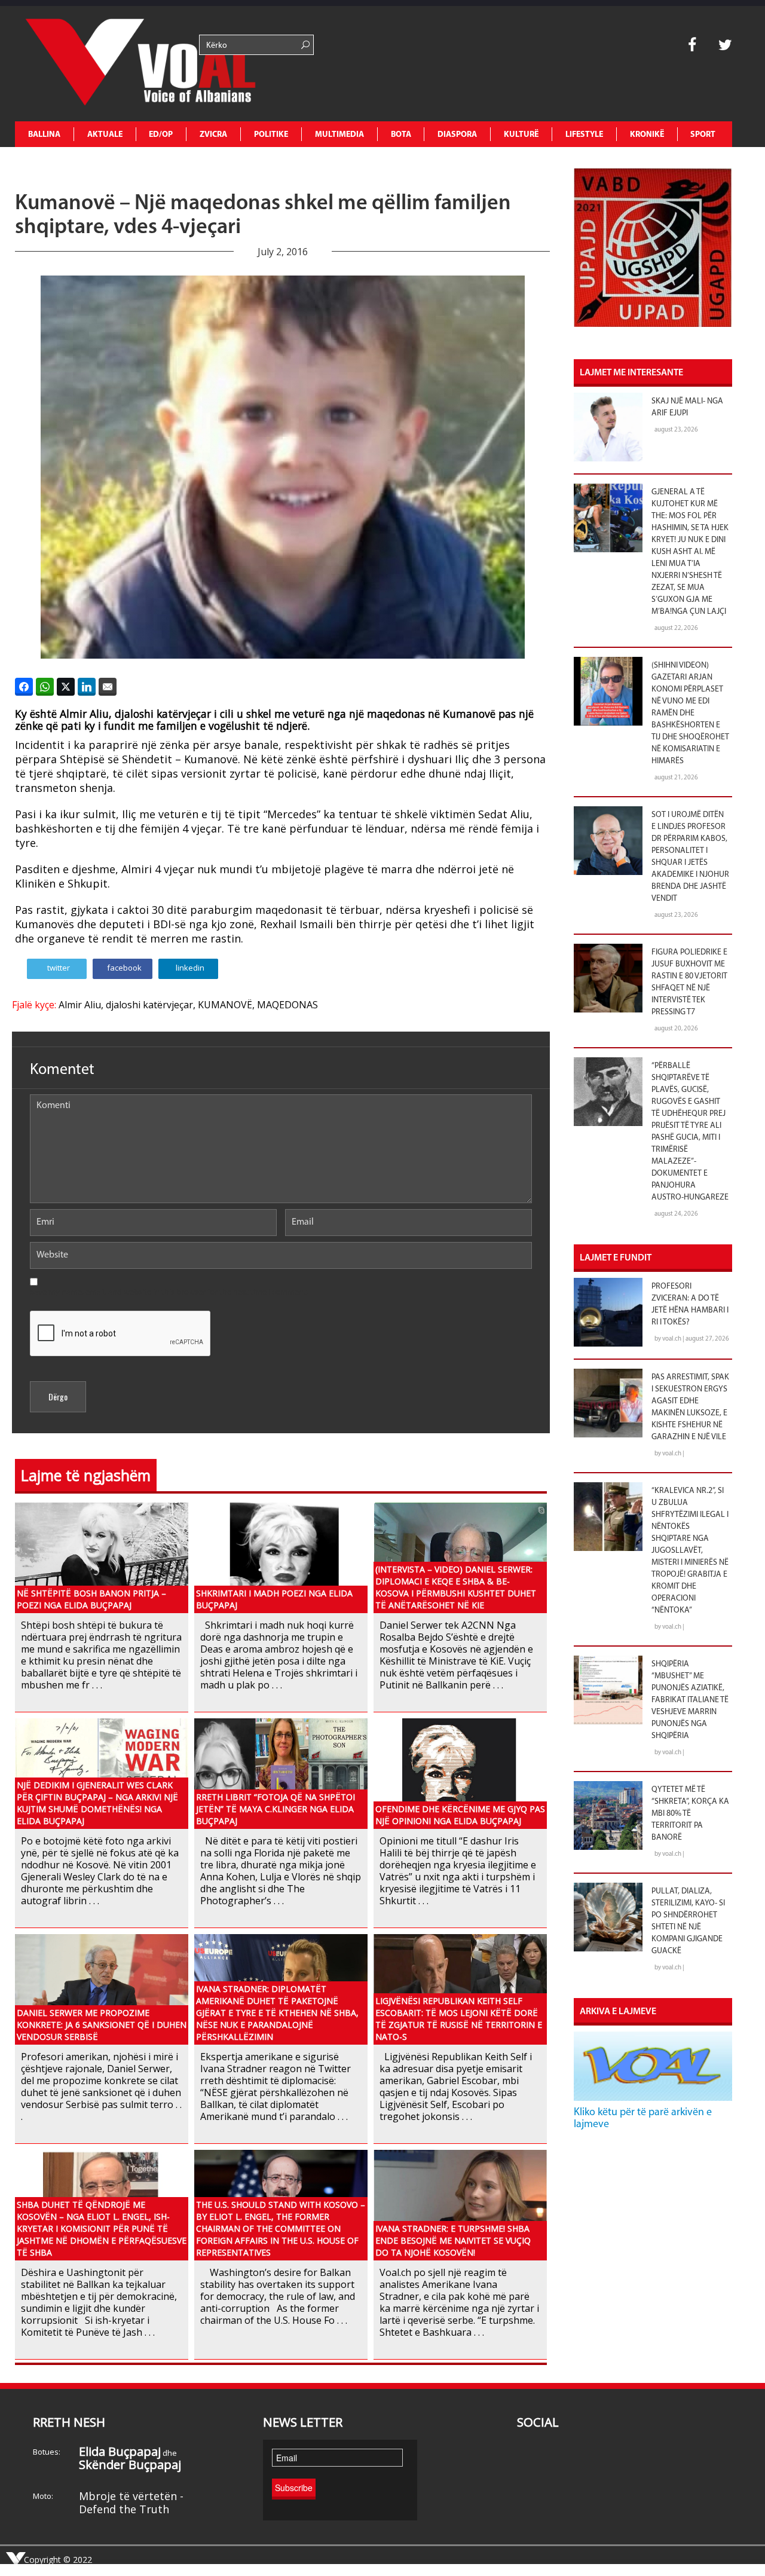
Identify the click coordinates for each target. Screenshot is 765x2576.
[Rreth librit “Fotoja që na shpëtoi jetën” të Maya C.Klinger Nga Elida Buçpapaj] (281, 1772)
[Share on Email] (108, 687)
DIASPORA (457, 135)
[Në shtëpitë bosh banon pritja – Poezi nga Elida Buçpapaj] (102, 1557)
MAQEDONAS (287, 1005)
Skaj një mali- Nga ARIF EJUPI (687, 407)
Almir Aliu (80, 1005)
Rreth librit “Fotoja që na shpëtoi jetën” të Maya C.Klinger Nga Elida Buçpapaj (276, 1809)
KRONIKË (647, 135)
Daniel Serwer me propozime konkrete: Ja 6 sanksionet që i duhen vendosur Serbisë (102, 2025)
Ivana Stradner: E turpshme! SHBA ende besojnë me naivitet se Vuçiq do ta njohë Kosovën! (453, 2240)
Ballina (44, 135)
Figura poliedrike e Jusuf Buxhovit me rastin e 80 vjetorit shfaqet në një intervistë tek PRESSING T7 (689, 982)
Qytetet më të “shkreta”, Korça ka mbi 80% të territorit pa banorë (690, 1814)
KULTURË (521, 135)
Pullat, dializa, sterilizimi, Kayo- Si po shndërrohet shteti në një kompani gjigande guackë (688, 1921)
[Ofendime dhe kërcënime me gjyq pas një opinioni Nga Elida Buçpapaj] (460, 1772)
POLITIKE (271, 135)
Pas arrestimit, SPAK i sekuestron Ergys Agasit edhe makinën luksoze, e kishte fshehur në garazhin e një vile (690, 1407)
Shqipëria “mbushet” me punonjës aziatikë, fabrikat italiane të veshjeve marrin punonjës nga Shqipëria (690, 1700)
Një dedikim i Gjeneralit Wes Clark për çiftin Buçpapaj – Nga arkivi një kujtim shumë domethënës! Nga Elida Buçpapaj (97, 1803)
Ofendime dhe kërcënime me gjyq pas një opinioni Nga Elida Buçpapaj (460, 1815)
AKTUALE (105, 135)
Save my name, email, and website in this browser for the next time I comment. (169, 1292)
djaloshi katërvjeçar (149, 1005)
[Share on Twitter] (66, 687)
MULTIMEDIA (339, 135)
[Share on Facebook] (24, 687)
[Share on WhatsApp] (45, 687)
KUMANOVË (225, 1005)
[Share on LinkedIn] (87, 687)
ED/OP (161, 135)
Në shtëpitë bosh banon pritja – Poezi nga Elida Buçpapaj (91, 1599)
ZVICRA (213, 135)
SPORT (703, 135)
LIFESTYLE (584, 135)
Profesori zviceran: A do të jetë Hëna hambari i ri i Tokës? (690, 1304)
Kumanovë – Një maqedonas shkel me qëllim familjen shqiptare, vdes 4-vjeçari (263, 216)
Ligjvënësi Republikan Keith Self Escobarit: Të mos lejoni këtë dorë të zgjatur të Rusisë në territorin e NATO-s (459, 2019)
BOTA (401, 135)
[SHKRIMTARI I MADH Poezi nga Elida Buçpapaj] (281, 1557)
